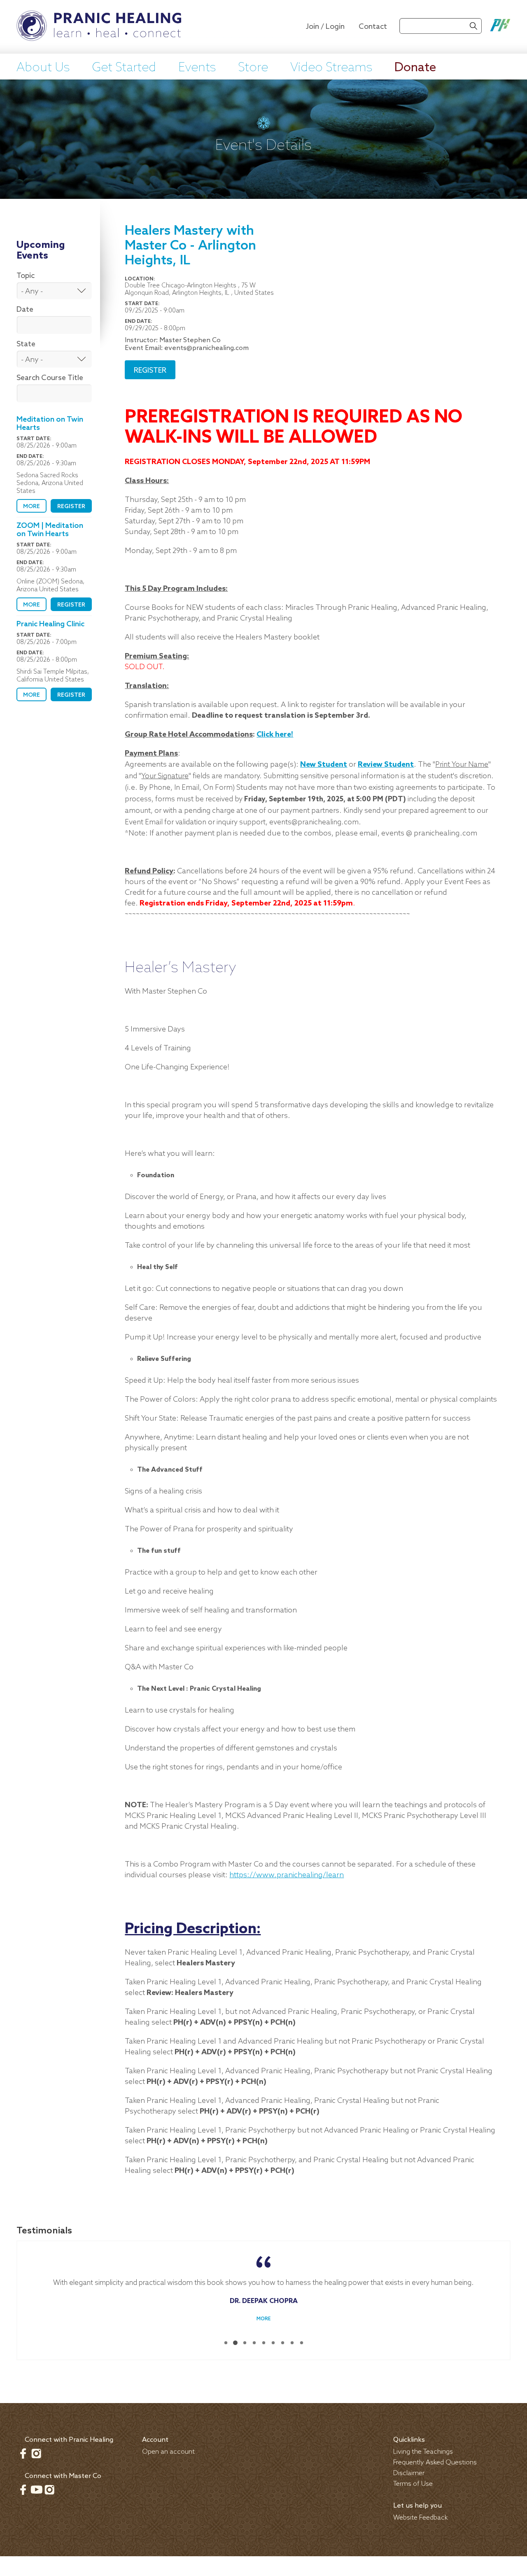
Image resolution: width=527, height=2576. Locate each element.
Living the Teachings (423, 2452)
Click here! (275, 735)
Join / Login (325, 27)
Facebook (23, 2453)
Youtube (36, 2490)
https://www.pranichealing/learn (287, 1875)
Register (71, 507)
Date (25, 310)
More (31, 507)
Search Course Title (50, 378)
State (26, 344)
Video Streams (331, 68)
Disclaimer (409, 2473)
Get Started (124, 68)
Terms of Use (413, 2484)
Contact (373, 27)
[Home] (99, 27)
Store (253, 68)
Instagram (36, 2453)
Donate (415, 68)
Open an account (168, 2452)
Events (197, 68)
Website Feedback (421, 2518)
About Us (43, 68)
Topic (26, 276)
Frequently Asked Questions (435, 2463)
